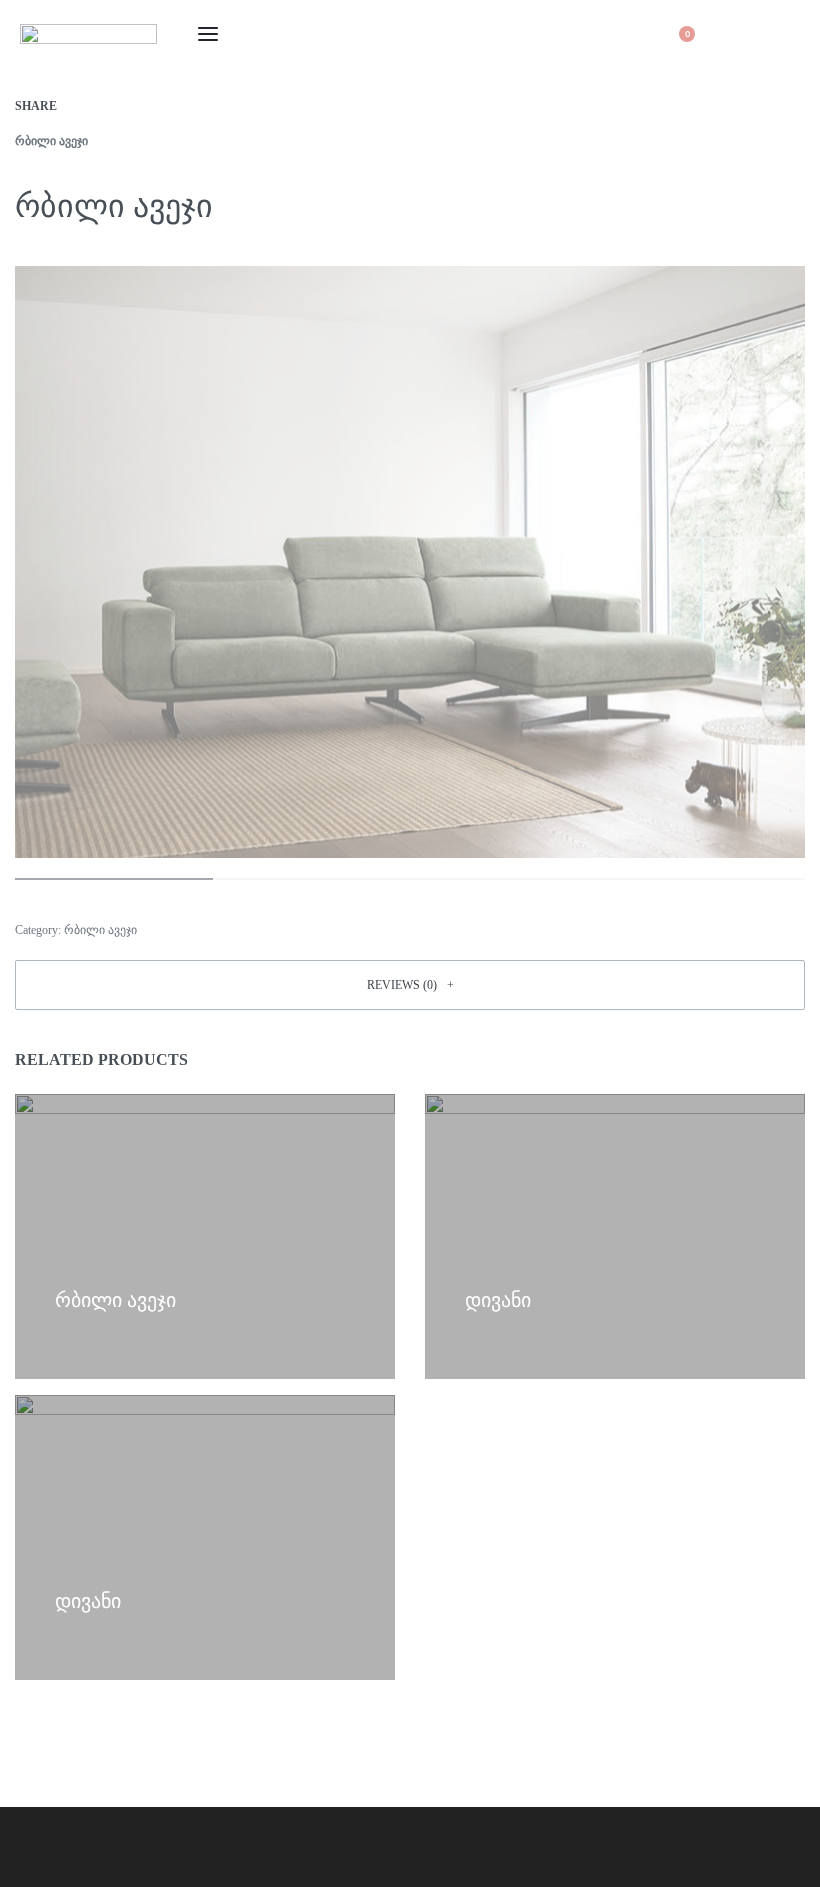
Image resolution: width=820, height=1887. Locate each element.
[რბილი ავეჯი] (86, 106)
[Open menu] (208, 34)
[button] (410, 985)
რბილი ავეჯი (51, 141)
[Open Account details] (738, 34)
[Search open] (623, 34)
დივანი (498, 1300)
